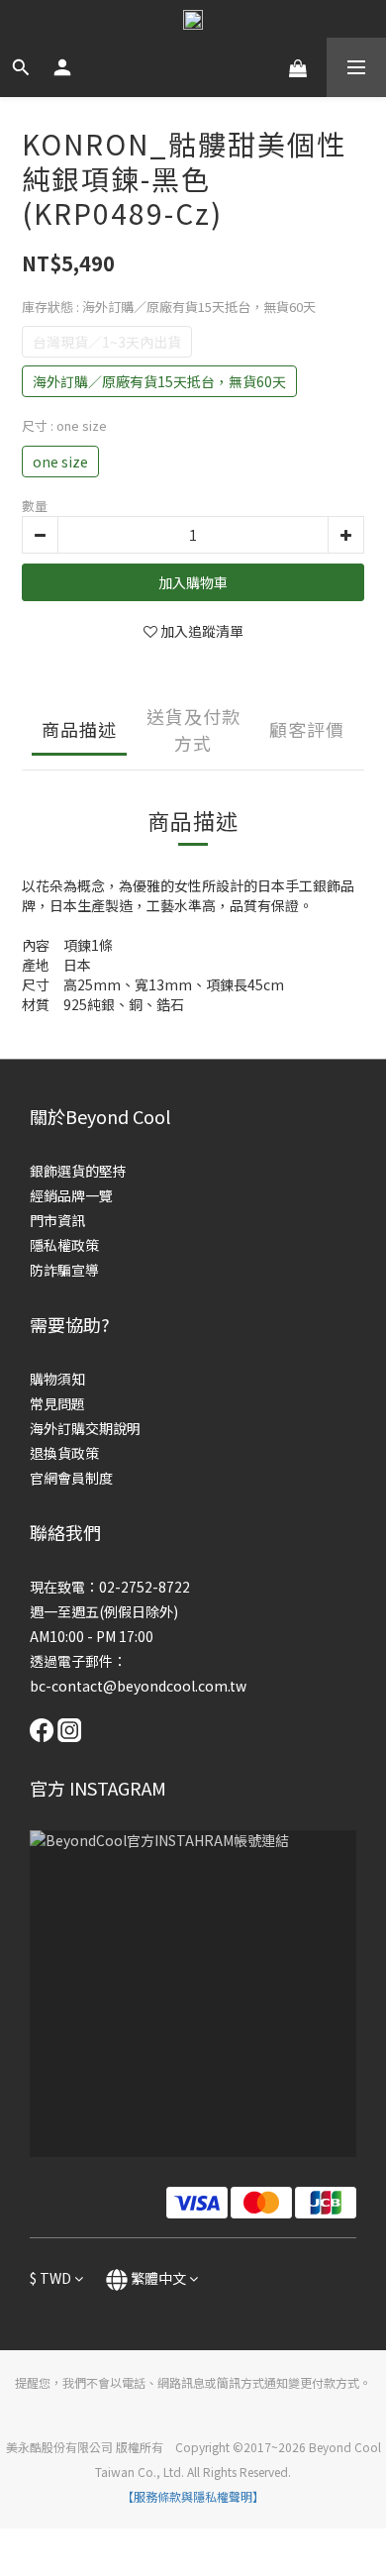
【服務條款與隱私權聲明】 (193, 2496)
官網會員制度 (71, 1478)
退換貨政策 (64, 1453)
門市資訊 (57, 1220)
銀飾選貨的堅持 (78, 1171)
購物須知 (57, 1379)
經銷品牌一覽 (71, 1195)
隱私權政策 (64, 1245)
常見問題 (57, 1403)
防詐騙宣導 (64, 1270)
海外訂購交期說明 (85, 1428)
